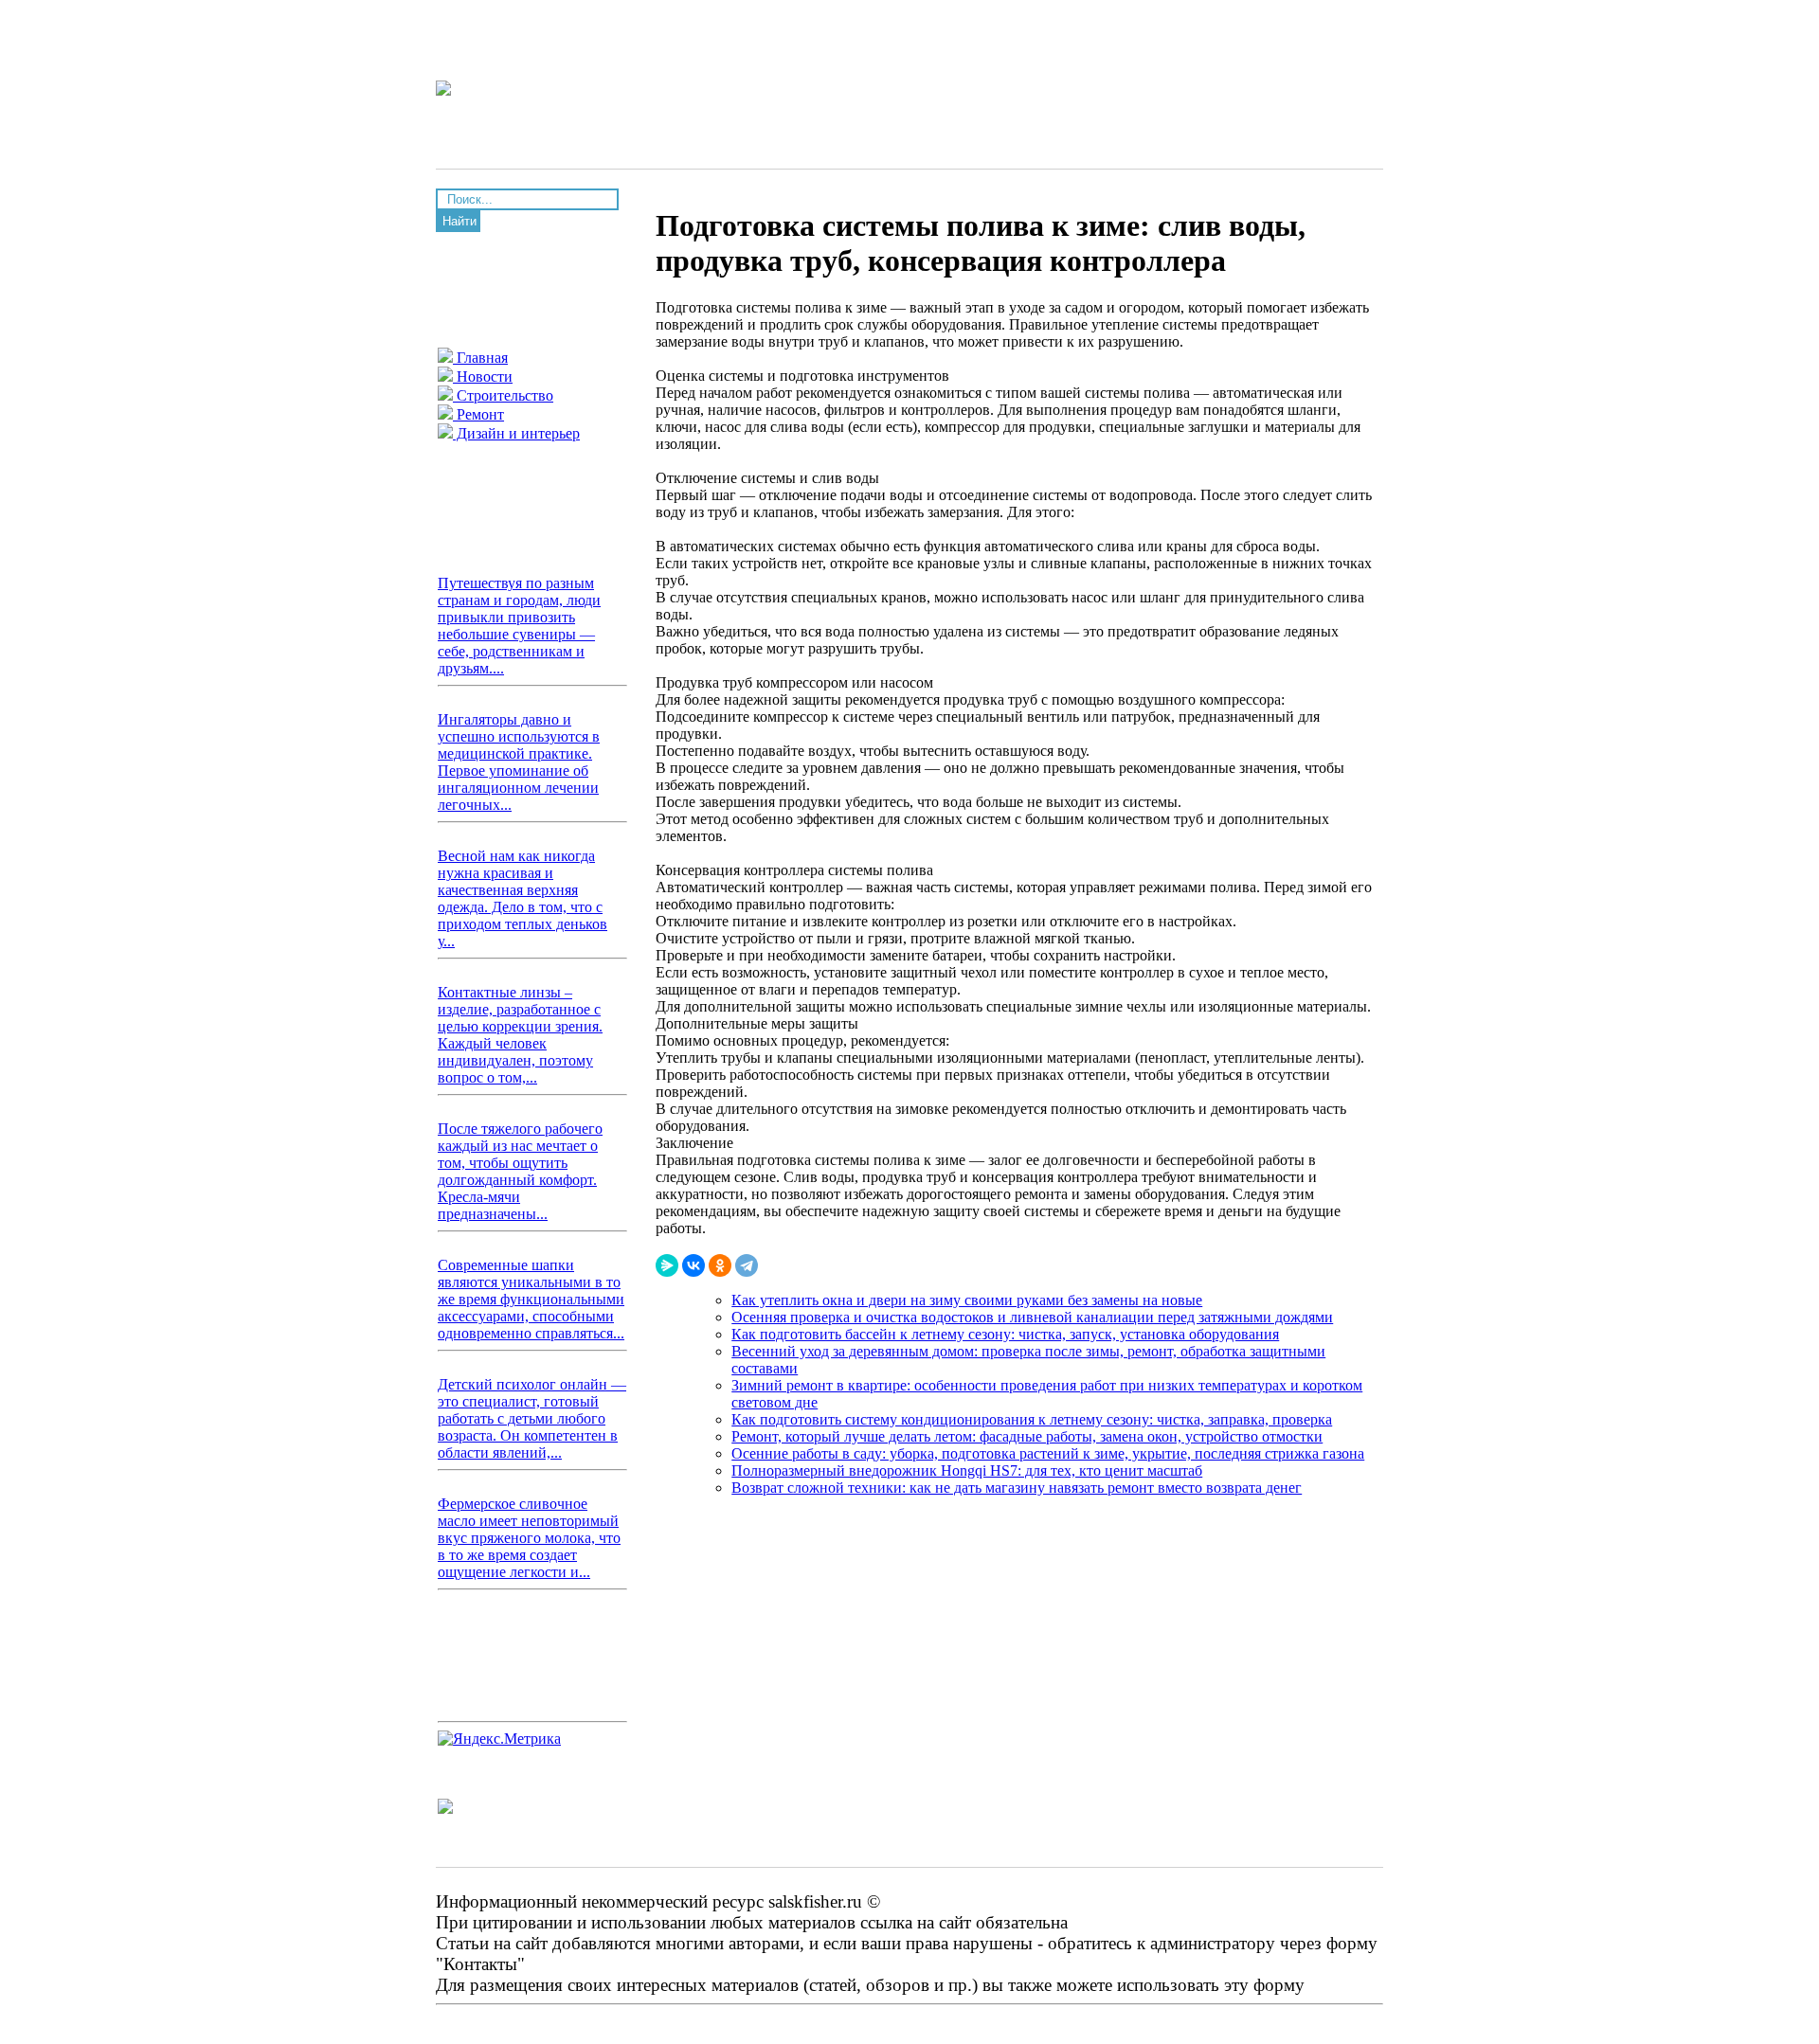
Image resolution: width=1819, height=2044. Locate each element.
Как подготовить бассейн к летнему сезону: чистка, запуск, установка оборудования (1005, 1334)
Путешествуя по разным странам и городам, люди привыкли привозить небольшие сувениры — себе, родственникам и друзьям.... (519, 626)
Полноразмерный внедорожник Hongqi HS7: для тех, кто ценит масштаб (967, 1470)
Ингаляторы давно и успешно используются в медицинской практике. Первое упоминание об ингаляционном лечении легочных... (519, 762)
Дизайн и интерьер (516, 433)
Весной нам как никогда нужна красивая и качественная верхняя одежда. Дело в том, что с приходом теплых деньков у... (522, 898)
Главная (480, 358)
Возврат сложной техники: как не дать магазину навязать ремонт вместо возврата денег (1017, 1488)
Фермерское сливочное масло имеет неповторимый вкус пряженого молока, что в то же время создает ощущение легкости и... (529, 1538)
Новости (483, 377)
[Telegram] (747, 1265)
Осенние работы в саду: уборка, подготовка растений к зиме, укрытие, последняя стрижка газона (1048, 1453)
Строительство (503, 395)
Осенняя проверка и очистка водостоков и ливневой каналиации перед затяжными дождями (1032, 1317)
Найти (459, 221)
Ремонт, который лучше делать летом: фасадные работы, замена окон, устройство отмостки (1027, 1436)
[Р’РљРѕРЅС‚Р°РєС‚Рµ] (693, 1265)
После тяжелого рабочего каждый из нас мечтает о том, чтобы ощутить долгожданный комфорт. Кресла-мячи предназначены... (520, 1171)
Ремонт (478, 414)
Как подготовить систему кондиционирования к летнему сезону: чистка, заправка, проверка (1032, 1419)
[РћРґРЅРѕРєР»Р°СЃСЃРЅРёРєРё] (720, 1265)
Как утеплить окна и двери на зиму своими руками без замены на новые (967, 1300)
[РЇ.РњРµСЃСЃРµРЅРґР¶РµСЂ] (667, 1265)
